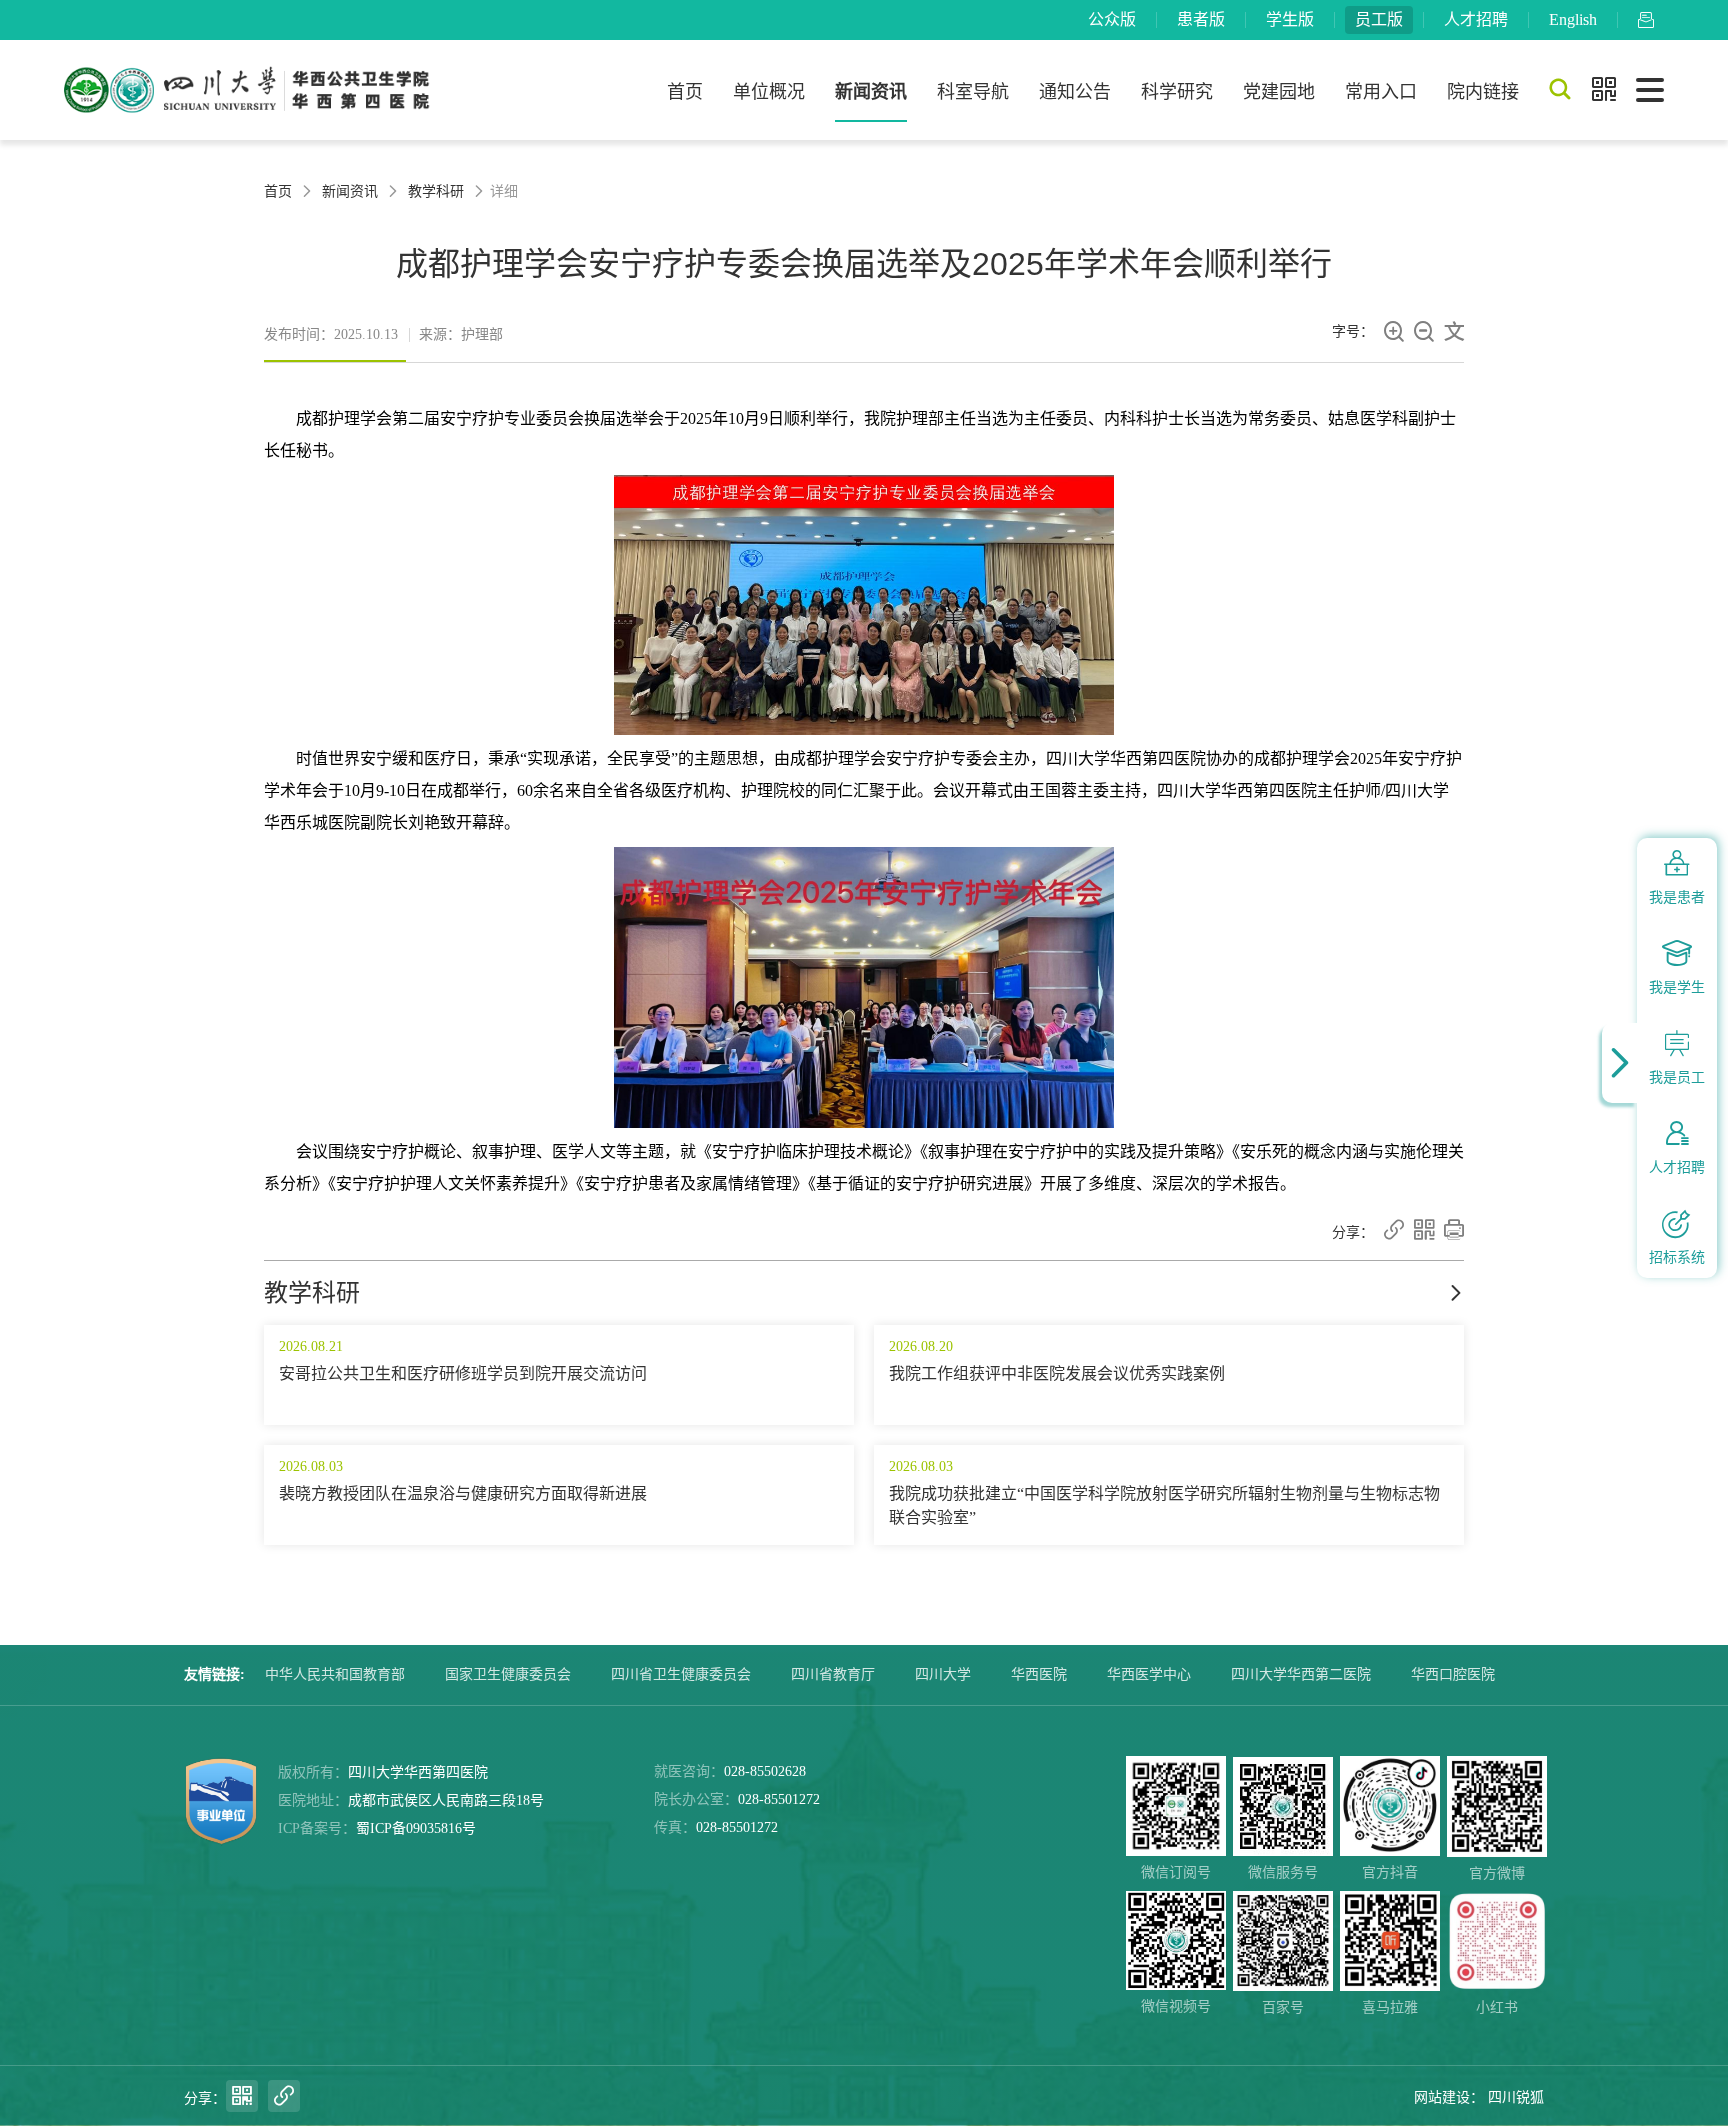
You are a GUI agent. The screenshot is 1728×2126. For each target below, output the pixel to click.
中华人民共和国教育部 (335, 1674)
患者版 (1201, 19)
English (1573, 19)
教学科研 (436, 191)
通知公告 (1075, 92)
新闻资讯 (871, 92)
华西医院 (1039, 1674)
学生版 (1290, 19)
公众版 (1112, 19)
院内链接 (1483, 92)
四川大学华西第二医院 (1301, 1674)
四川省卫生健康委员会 (681, 1674)
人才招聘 (1476, 19)
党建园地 (1279, 92)
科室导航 (973, 92)
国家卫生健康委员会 (508, 1674)
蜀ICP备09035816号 (416, 1828)
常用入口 (1381, 92)
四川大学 (943, 1674)
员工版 (1379, 19)
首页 (685, 92)
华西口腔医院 (1453, 1674)
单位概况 (769, 92)
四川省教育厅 (833, 1674)
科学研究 (1177, 92)
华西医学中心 (1149, 1674)
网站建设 (1442, 2097)
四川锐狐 (1516, 2097)
